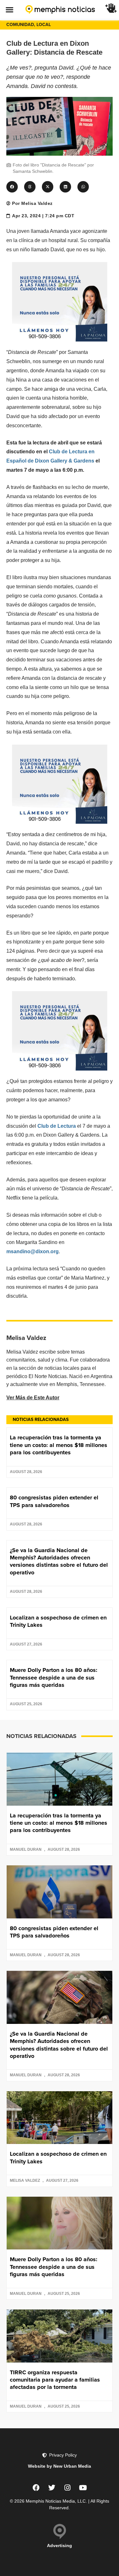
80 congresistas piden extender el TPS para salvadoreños (54, 1501)
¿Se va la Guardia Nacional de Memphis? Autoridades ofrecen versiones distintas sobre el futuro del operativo (59, 1561)
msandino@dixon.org (33, 1251)
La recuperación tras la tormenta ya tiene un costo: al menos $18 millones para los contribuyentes (59, 1445)
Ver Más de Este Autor (33, 1398)
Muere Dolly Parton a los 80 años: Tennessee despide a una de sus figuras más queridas (54, 1677)
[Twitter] (52, 2488)
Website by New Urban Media (60, 2466)
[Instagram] (67, 2488)
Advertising (60, 2546)
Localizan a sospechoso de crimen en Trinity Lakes (58, 1621)
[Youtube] (83, 2488)
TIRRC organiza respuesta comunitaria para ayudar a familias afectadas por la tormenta (55, 2380)
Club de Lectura (57, 1126)
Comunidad (20, 25)
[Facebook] (36, 2488)
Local (44, 25)
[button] (9, 9)
